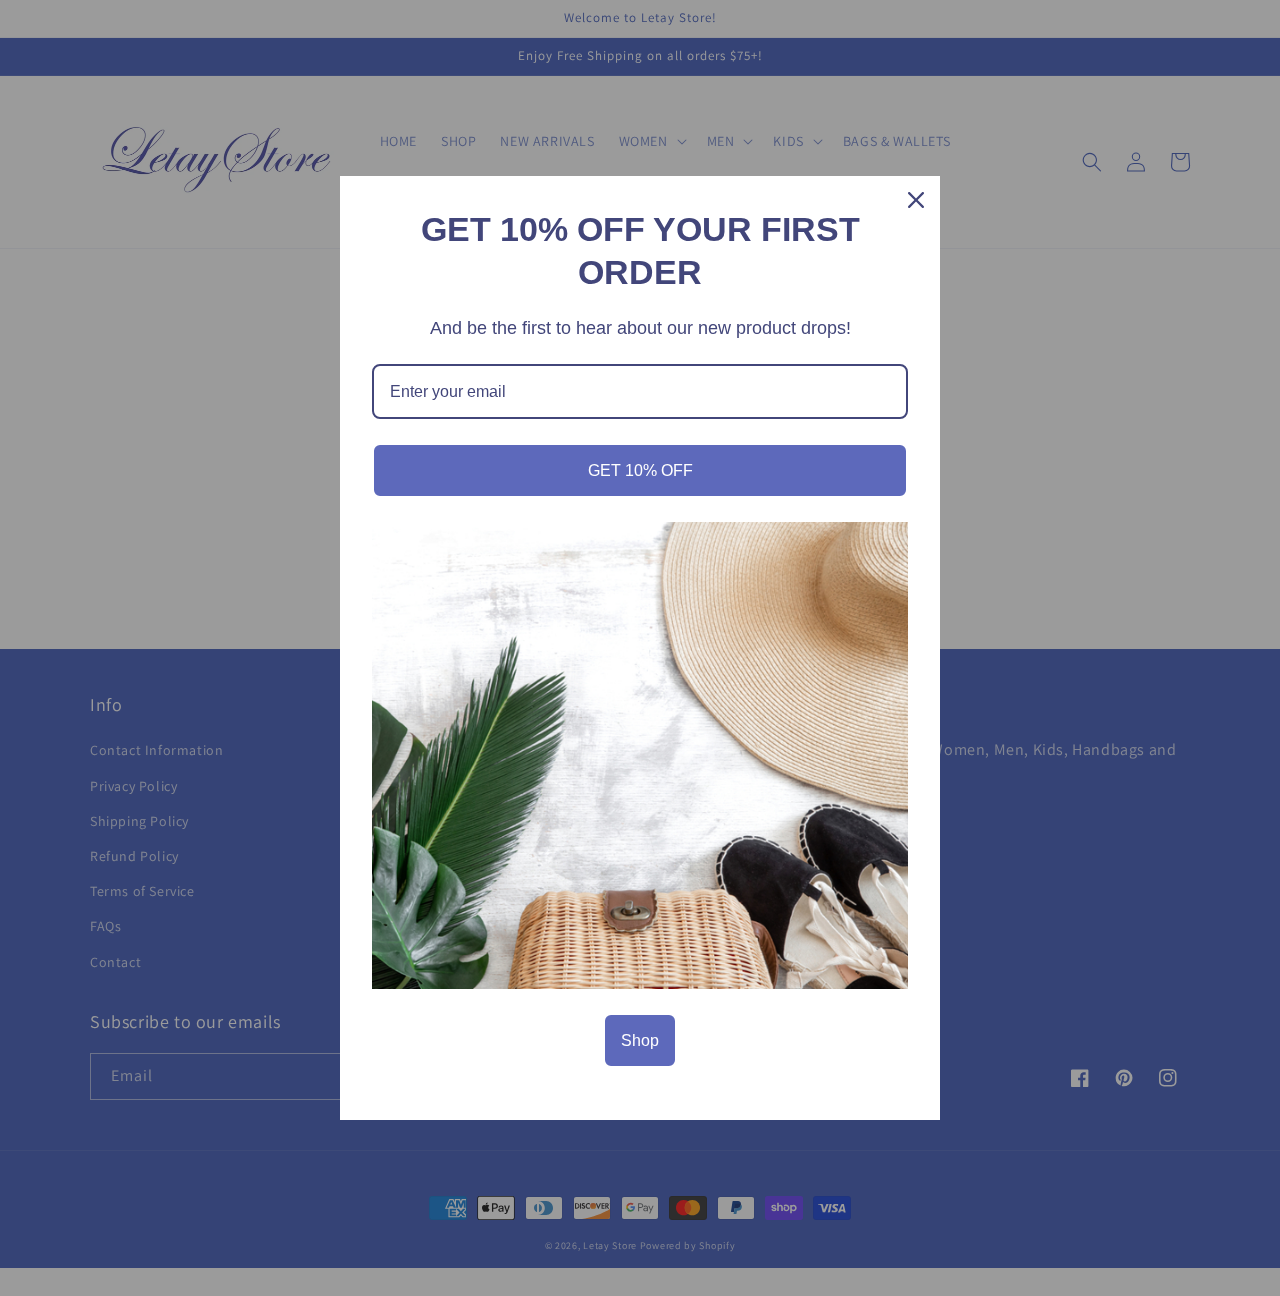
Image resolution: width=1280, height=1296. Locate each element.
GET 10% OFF (640, 470)
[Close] (916, 200)
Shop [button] (640, 1040)
